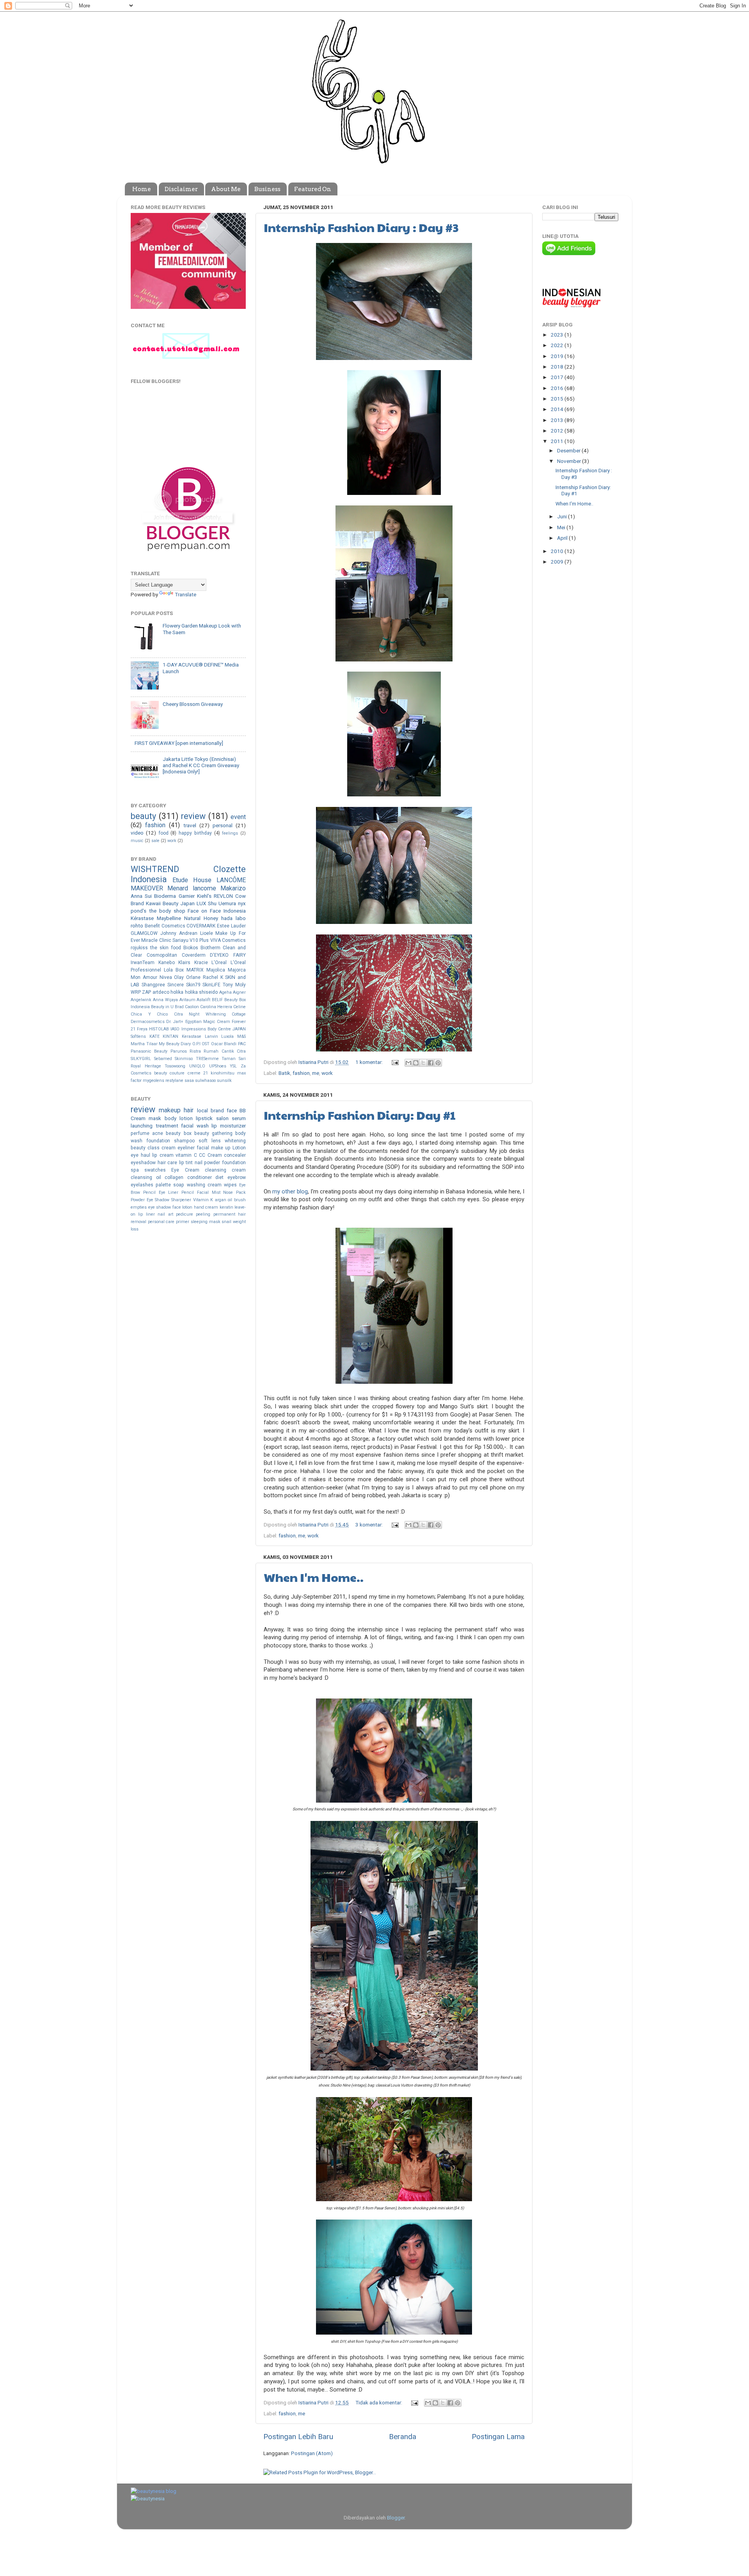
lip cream (163, 1155)
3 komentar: (370, 1525)
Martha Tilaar (144, 1044)
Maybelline (169, 918)
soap (179, 1185)
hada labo (233, 918)
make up (221, 1148)
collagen (174, 1177)
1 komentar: (370, 1062)
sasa (189, 1081)
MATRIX (195, 970)
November (570, 461)
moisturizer (233, 1126)
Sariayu (180, 940)
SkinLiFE (211, 985)
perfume (140, 1133)
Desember (569, 450)
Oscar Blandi (224, 1044)
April (563, 538)
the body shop (167, 911)
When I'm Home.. (314, 1577)
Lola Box (174, 970)
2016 (558, 388)
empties (139, 1207)
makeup (170, 1110)
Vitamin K (203, 1200)
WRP (136, 992)
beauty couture (169, 1073)
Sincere (176, 985)
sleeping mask (206, 1222)
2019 (558, 356)
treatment (167, 1126)
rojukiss (139, 948)
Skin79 (193, 985)
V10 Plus (199, 940)
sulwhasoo (205, 1081)
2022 (558, 345)
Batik (284, 1073)
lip (214, 1126)
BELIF (217, 1000)
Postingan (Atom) (312, 2453)
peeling (203, 1214)
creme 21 (198, 1073)
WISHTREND (155, 869)
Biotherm (210, 948)
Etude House (192, 880)
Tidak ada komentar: (379, 2402)
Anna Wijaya (165, 1000)
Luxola (227, 1036)
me (316, 1073)
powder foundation (225, 1163)
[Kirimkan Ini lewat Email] (408, 1063)
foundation (158, 1141)
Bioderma (165, 896)
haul (146, 1155)
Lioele (207, 933)
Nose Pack (234, 1192)
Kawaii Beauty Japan (170, 903)
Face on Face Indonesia (217, 911)
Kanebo (167, 963)
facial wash (195, 1126)
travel (190, 825)
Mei (562, 527)
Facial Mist (209, 1192)
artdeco (161, 992)
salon (222, 1118)
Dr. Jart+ (175, 1022)
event (238, 817)
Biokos (191, 948)
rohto (137, 925)
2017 (558, 377)
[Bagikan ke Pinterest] (438, 1063)
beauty (143, 816)
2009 (558, 562)
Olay (179, 977)
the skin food (166, 948)
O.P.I (196, 1044)
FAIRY (240, 955)
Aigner (239, 992)
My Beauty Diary (175, 1044)
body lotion (179, 1118)
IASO (175, 1029)
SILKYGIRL (141, 1059)
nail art (165, 1214)
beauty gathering (213, 1133)
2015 (558, 399)
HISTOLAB (159, 1029)
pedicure (185, 1214)
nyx (242, 903)
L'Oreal (219, 963)
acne (158, 1133)
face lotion (183, 1207)
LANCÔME (231, 880)
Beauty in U (162, 1007)
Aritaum (187, 1000)
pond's (138, 911)
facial (203, 1148)
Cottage (239, 1014)
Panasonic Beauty (149, 1051)
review (193, 816)
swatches (155, 1170)
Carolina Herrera (216, 1007)
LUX (201, 903)
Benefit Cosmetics (165, 926)
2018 (558, 367)
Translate (185, 594)
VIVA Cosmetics (228, 940)
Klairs (184, 963)
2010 (558, 551)
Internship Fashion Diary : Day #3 (361, 227)
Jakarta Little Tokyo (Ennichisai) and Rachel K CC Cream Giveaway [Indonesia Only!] (201, 765)
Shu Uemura (222, 903)
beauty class (145, 1148)
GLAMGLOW (144, 933)
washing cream (204, 1185)
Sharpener (181, 1200)
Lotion (239, 1148)
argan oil (224, 1200)
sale (155, 841)
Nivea (166, 977)
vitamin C (186, 1155)
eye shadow (160, 1207)
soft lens (210, 1141)
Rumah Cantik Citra (225, 1051)
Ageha (225, 992)
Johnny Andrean (179, 933)
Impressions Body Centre (206, 1029)
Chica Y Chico (149, 1014)
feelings (230, 833)
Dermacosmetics (148, 1022)
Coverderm (194, 955)
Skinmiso (184, 1059)
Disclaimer (181, 189)
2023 (558, 335)
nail (199, 1163)
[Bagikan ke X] (423, 1063)
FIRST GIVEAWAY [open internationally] (179, 743)
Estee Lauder (231, 926)
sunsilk (224, 1081)
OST (206, 1044)
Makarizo (233, 888)
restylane (174, 1081)
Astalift (203, 1000)
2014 (558, 409)
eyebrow (237, 1177)
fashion (301, 1073)
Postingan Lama (498, 2437)
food (163, 833)
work (327, 1073)
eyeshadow (143, 1163)
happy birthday (195, 833)
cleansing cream (225, 1170)
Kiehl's (204, 896)
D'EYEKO (219, 955)
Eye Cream (185, 1170)
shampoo (184, 1141)
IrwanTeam (143, 963)
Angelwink (141, 1000)
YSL (233, 1066)
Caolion (192, 1007)
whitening (235, 1141)
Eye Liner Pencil (177, 1192)
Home (142, 189)
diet (219, 1177)
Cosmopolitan (162, 955)
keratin (226, 1207)
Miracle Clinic (156, 940)
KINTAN (170, 1036)
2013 (558, 420)
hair (189, 1110)
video (137, 833)
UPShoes (218, 1066)
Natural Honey (201, 918)
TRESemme (207, 1059)
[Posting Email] (394, 1062)
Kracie (201, 963)
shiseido (208, 992)
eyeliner (186, 1148)
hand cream (206, 1207)
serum (239, 1118)
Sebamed (163, 1059)
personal (223, 825)
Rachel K (213, 977)
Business (267, 189)
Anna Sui (141, 896)
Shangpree (153, 985)
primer (183, 1222)
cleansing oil (146, 1177)
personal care (161, 1222)
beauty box (178, 1133)
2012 (558, 431)
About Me (226, 189)
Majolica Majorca (226, 970)
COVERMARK (201, 926)
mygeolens (154, 1081)
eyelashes (142, 1185)
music (137, 841)
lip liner (146, 1214)
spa (135, 1170)
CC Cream (210, 1155)
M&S (241, 1036)
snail (226, 1222)
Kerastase (192, 1036)
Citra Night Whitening (200, 1014)
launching (142, 1126)
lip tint (186, 1163)
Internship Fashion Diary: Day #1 (360, 1115)
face (232, 1110)
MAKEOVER (147, 888)
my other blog (290, 1191)
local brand (210, 1110)
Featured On (313, 189)
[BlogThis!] (416, 1063)
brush (240, 1200)
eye (135, 1155)
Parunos (179, 1051)
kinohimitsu (223, 1073)
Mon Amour (144, 977)
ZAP (146, 992)
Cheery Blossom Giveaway (193, 704)
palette (163, 1185)
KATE (154, 1036)
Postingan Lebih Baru (298, 2437)
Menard (178, 888)
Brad (179, 1007)
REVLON (223, 896)
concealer (235, 1155)
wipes (230, 1185)
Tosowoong (175, 1066)
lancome (204, 888)
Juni (563, 516)
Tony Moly (234, 985)
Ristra (195, 1051)
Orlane (193, 977)
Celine (240, 1007)
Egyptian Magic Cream (208, 1022)
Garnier (187, 896)
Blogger (396, 2517)
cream (169, 1148)
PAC (242, 1044)
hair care (168, 1163)
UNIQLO (197, 1066)
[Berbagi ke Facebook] (431, 1063)
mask (155, 1118)
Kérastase (142, 918)
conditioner (200, 1177)
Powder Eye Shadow (150, 1200)
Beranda (403, 2437)
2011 (558, 441)
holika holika (184, 992)
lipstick (204, 1118)
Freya (142, 1029)
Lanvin (211, 1036)
